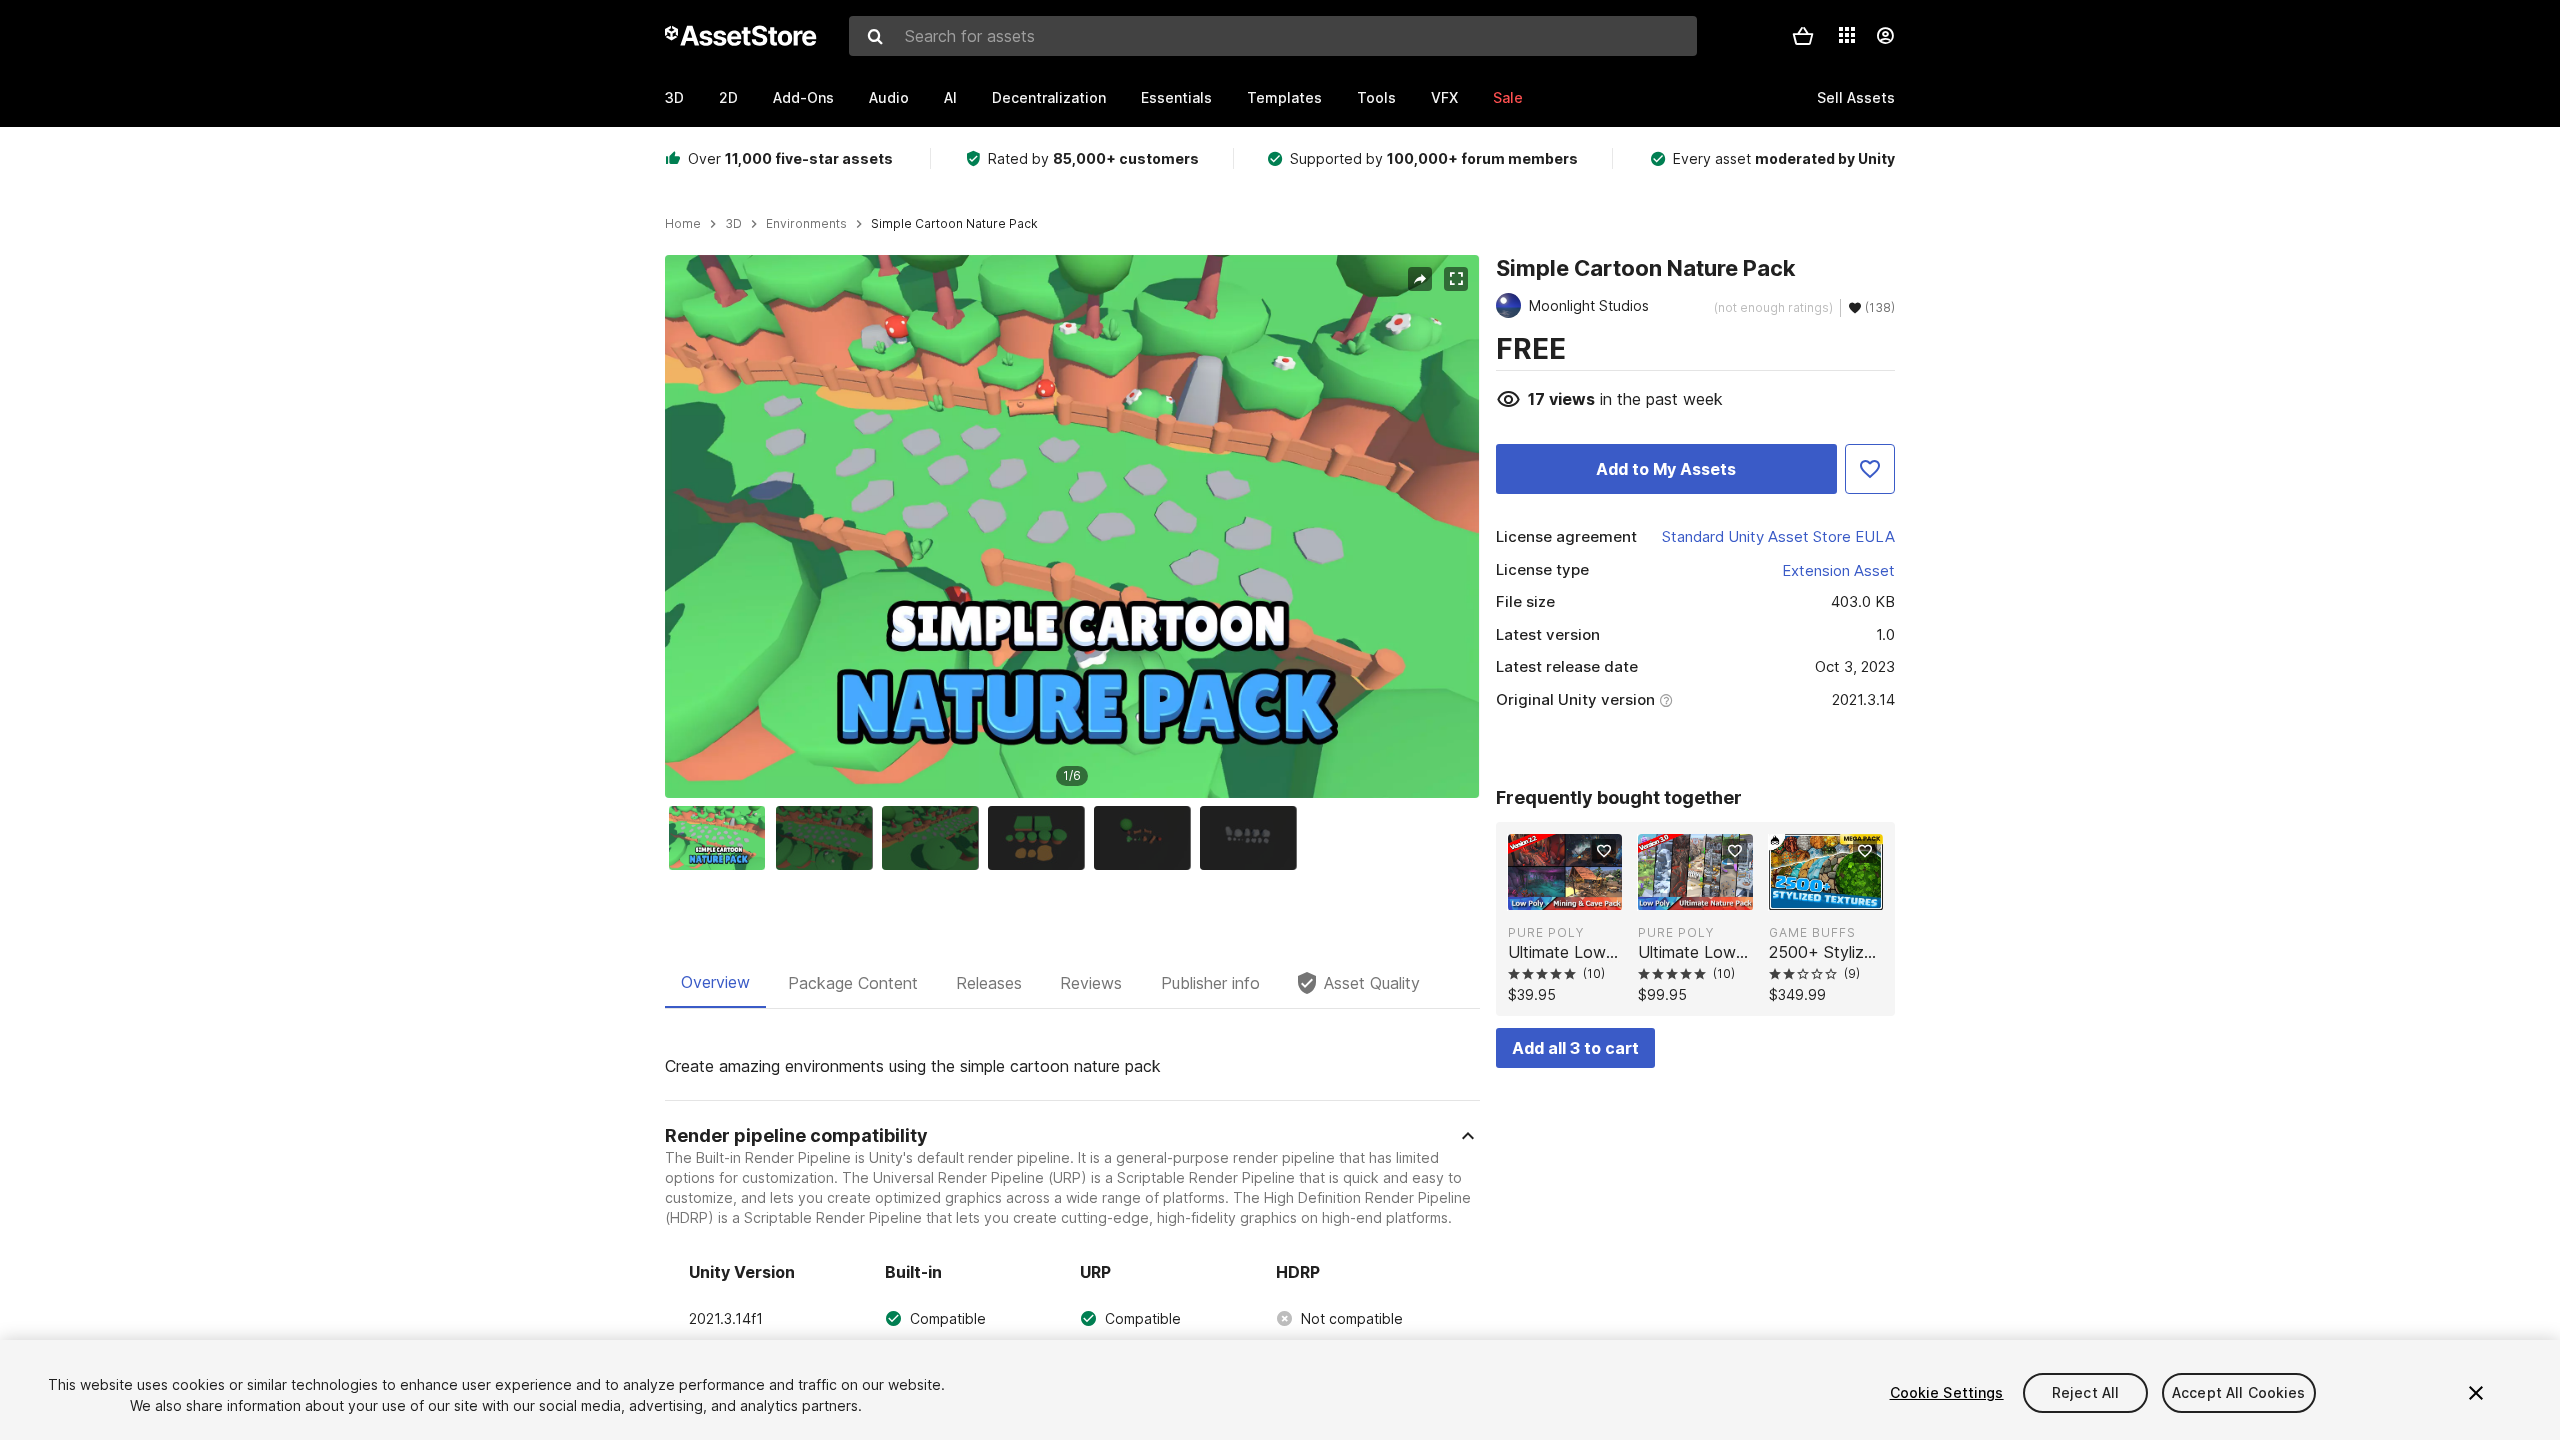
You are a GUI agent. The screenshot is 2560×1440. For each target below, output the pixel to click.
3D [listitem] (733, 224)
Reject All (2085, 1392)
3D (674, 97)
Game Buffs (1812, 932)
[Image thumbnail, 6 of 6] (1253, 838)
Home (683, 224)
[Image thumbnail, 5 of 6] (1147, 838)
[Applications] (1847, 35)
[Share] (1420, 279)
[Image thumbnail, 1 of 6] (722, 838)
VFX (1444, 97)
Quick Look (1575, 893)
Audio (889, 97)
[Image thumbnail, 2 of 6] (829, 838)
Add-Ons (803, 97)
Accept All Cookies (2239, 1392)
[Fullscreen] (1456, 279)
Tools (1376, 97)
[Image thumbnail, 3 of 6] (935, 838)
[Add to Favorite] (1870, 469)
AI (950, 97)
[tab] (715, 983)
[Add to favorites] (1604, 851)
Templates (1284, 97)
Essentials (1176, 97)
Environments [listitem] (806, 224)
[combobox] (1273, 36)
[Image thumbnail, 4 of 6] (1041, 838)
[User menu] (1885, 36)
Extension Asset (1838, 570)
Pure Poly (1546, 932)
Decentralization (1049, 97)
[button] (1803, 36)
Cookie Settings (1947, 1392)
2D (728, 97)
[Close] (2476, 1393)
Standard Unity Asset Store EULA (1778, 536)
